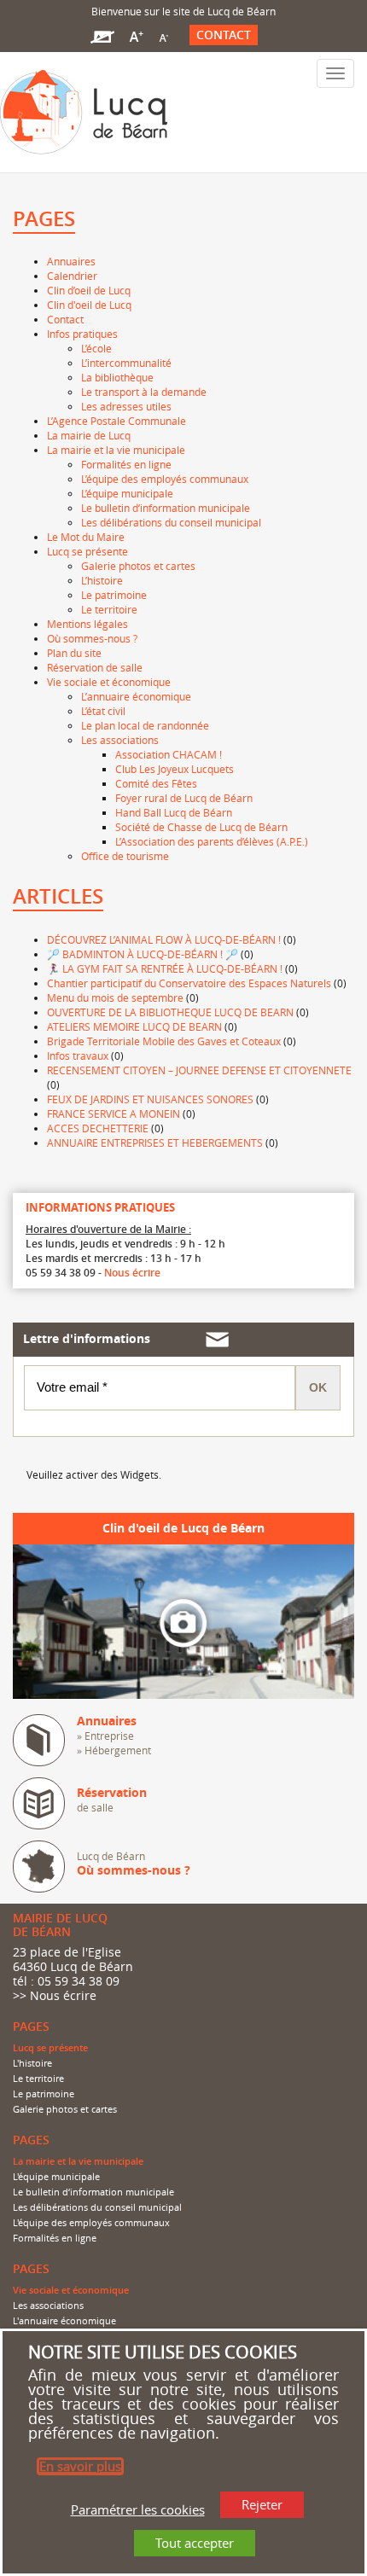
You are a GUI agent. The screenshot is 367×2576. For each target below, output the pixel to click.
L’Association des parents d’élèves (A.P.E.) (212, 841)
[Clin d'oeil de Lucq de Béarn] (183, 1620)
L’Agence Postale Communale (117, 421)
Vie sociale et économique (109, 682)
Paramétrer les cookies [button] (138, 2509)
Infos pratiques (82, 334)
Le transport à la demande (144, 392)
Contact (224, 35)
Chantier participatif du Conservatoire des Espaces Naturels (189, 983)
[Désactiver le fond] (102, 35)
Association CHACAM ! (169, 754)
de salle (112, 1800)
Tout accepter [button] (195, 2543)
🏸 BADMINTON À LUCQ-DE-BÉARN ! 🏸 (143, 954)
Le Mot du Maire (86, 537)
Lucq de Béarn (134, 1864)
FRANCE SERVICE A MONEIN (114, 1114)
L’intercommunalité (126, 363)
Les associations (120, 740)
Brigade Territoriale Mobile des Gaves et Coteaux (164, 1041)
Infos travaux (78, 1055)
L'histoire (32, 2063)
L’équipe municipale (127, 493)
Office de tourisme (125, 856)
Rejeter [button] (262, 2504)
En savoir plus (80, 2466)
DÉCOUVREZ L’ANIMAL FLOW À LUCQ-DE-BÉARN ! (164, 939)
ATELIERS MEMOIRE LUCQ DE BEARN (134, 1026)
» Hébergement (114, 1750)
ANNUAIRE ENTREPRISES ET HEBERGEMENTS (155, 1143)
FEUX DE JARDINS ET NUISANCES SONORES (150, 1099)
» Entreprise (105, 1736)
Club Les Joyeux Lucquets (175, 769)
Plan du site (74, 653)
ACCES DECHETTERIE (98, 1128)
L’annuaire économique (136, 696)
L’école (96, 348)
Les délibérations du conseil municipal (171, 522)
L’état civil (103, 711)
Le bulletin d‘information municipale (166, 508)
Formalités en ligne (126, 464)
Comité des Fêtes (156, 783)
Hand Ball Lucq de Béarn (174, 812)
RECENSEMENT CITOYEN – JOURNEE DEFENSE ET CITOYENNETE (199, 1070)
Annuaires (71, 261)
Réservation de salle (95, 667)
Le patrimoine (114, 595)
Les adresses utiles (126, 406)
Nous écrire (132, 1273)
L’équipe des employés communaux (165, 479)
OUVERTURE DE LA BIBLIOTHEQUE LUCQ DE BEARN (170, 1012)
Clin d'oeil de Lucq (89, 305)
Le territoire (109, 609)
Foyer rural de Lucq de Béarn (184, 798)
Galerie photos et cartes (138, 566)
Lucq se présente (87, 551)
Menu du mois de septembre (115, 997)
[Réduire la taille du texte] (163, 35)
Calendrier (72, 276)
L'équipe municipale (56, 2177)
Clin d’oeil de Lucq (89, 290)
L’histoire (102, 580)
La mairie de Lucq (89, 435)
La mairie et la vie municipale (116, 450)
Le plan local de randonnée (145, 725)
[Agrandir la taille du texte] (136, 35)
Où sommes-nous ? (92, 638)
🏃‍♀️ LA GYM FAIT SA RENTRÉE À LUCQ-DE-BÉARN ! (165, 968)
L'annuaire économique (64, 2321)
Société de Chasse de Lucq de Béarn (201, 827)
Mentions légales (87, 624)
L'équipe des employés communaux (91, 2223)
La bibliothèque (117, 377)
